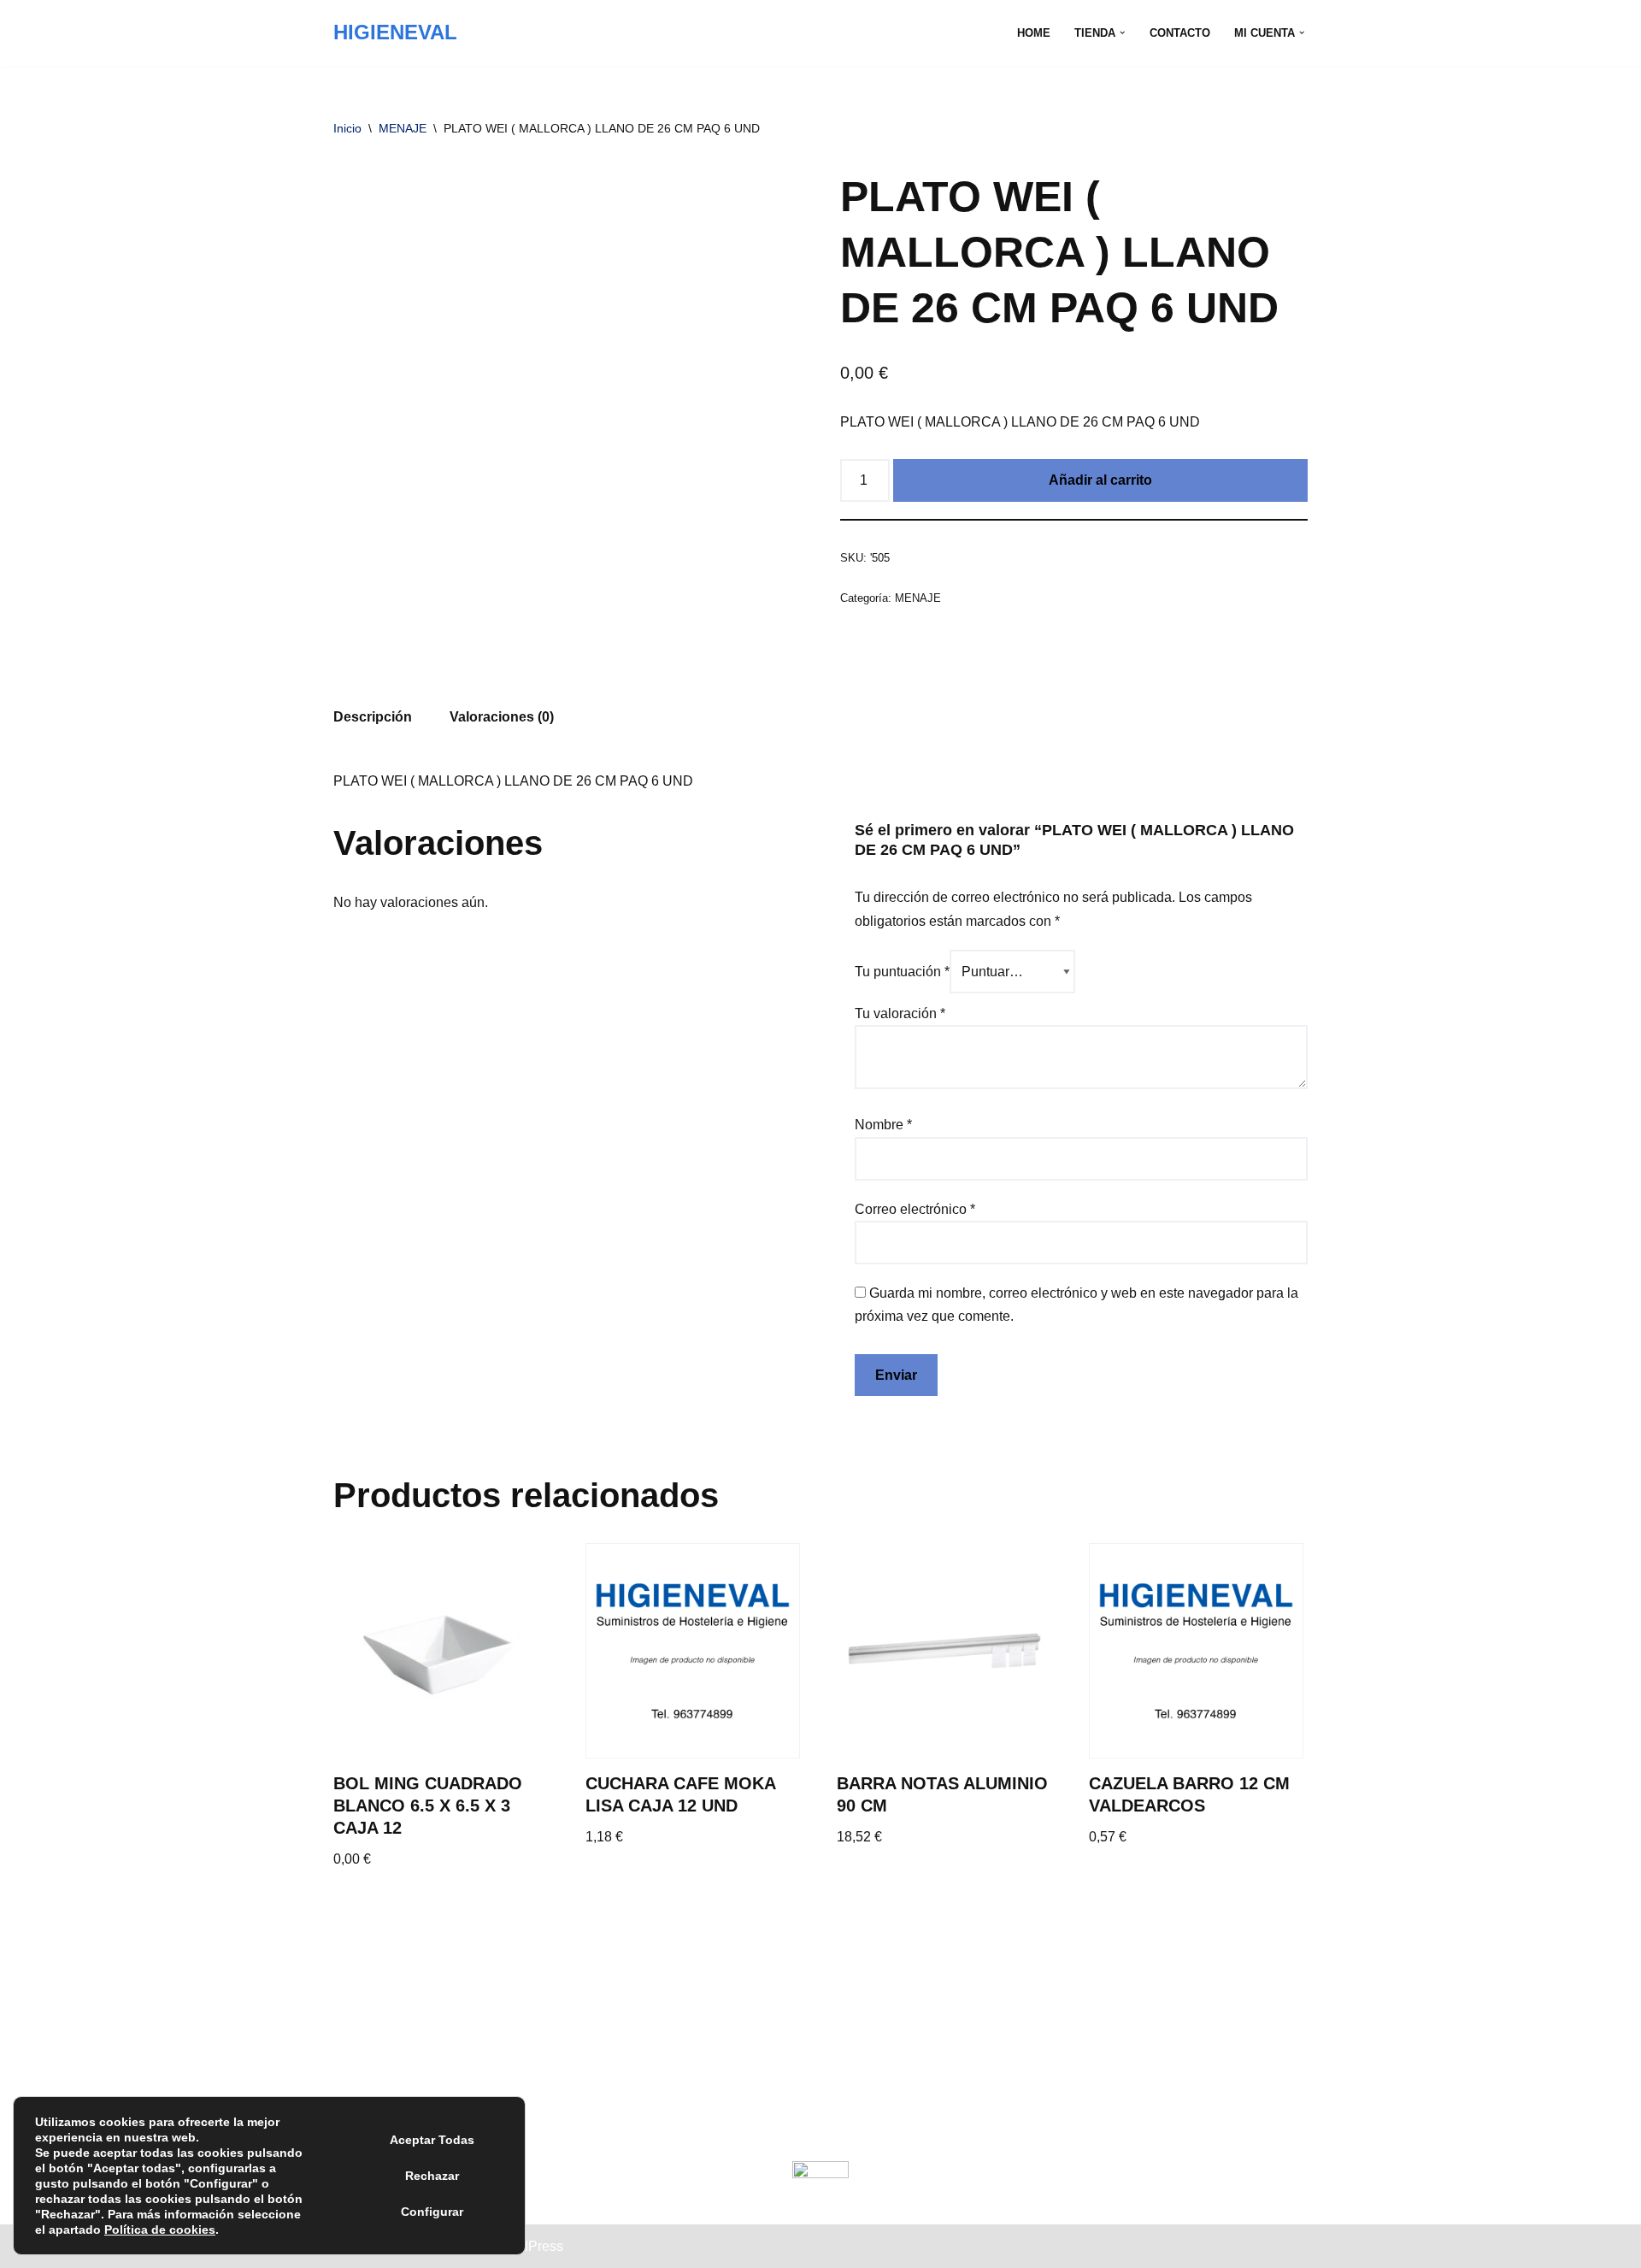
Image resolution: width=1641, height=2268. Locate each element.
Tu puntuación (902, 972)
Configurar (432, 2212)
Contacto (1180, 33)
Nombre (883, 1125)
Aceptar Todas (432, 2140)
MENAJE (403, 128)
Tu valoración (900, 1013)
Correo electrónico (915, 1209)
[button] (1122, 32)
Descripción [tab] (373, 717)
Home (1034, 33)
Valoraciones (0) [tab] (502, 717)
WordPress (529, 2246)
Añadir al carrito (1100, 480)
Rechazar (432, 2176)
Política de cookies (160, 2230)
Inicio (347, 128)
